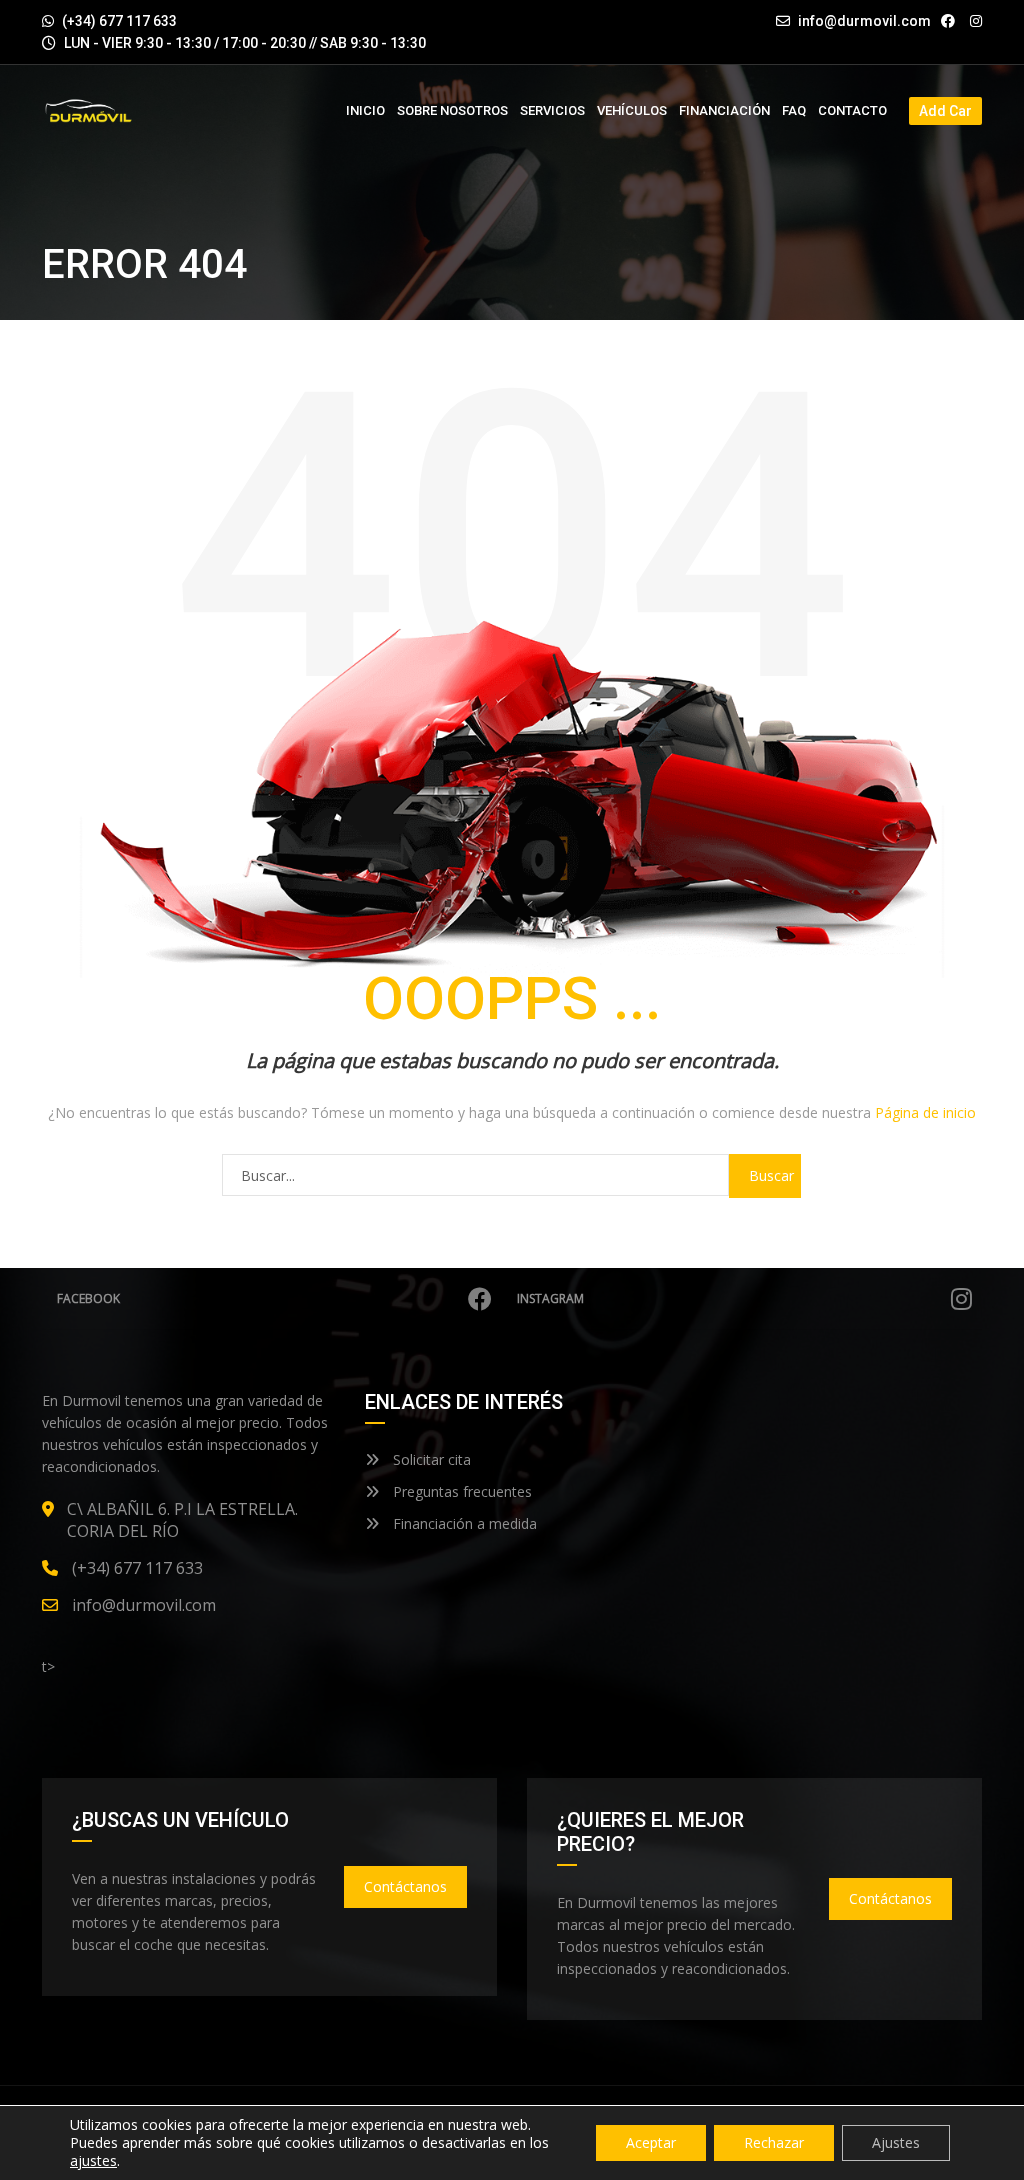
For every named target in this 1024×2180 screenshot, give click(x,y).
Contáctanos (405, 1886)
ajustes (93, 2161)
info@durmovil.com (864, 21)
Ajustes (896, 2142)
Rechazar (774, 2142)
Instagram (550, 1298)
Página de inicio (925, 1112)
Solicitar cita (430, 1459)
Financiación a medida (463, 1523)
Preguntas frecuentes (460, 1491)
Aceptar (651, 2142)
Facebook (88, 1298)
